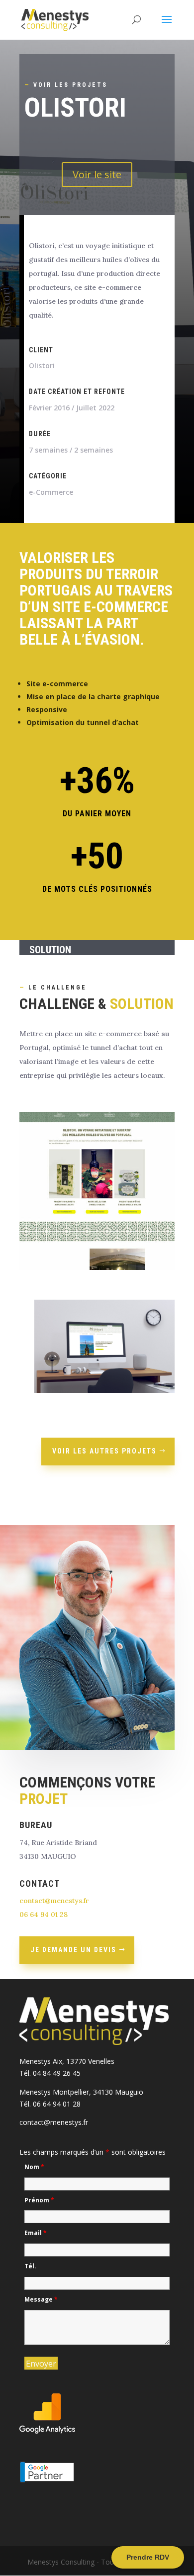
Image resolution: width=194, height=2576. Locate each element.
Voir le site (97, 174)
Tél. (30, 2266)
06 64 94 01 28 (44, 1915)
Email (36, 2233)
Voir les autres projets (104, 1451)
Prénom (39, 2200)
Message (41, 2299)
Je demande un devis (73, 1950)
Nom (34, 2167)
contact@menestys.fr (54, 1901)
